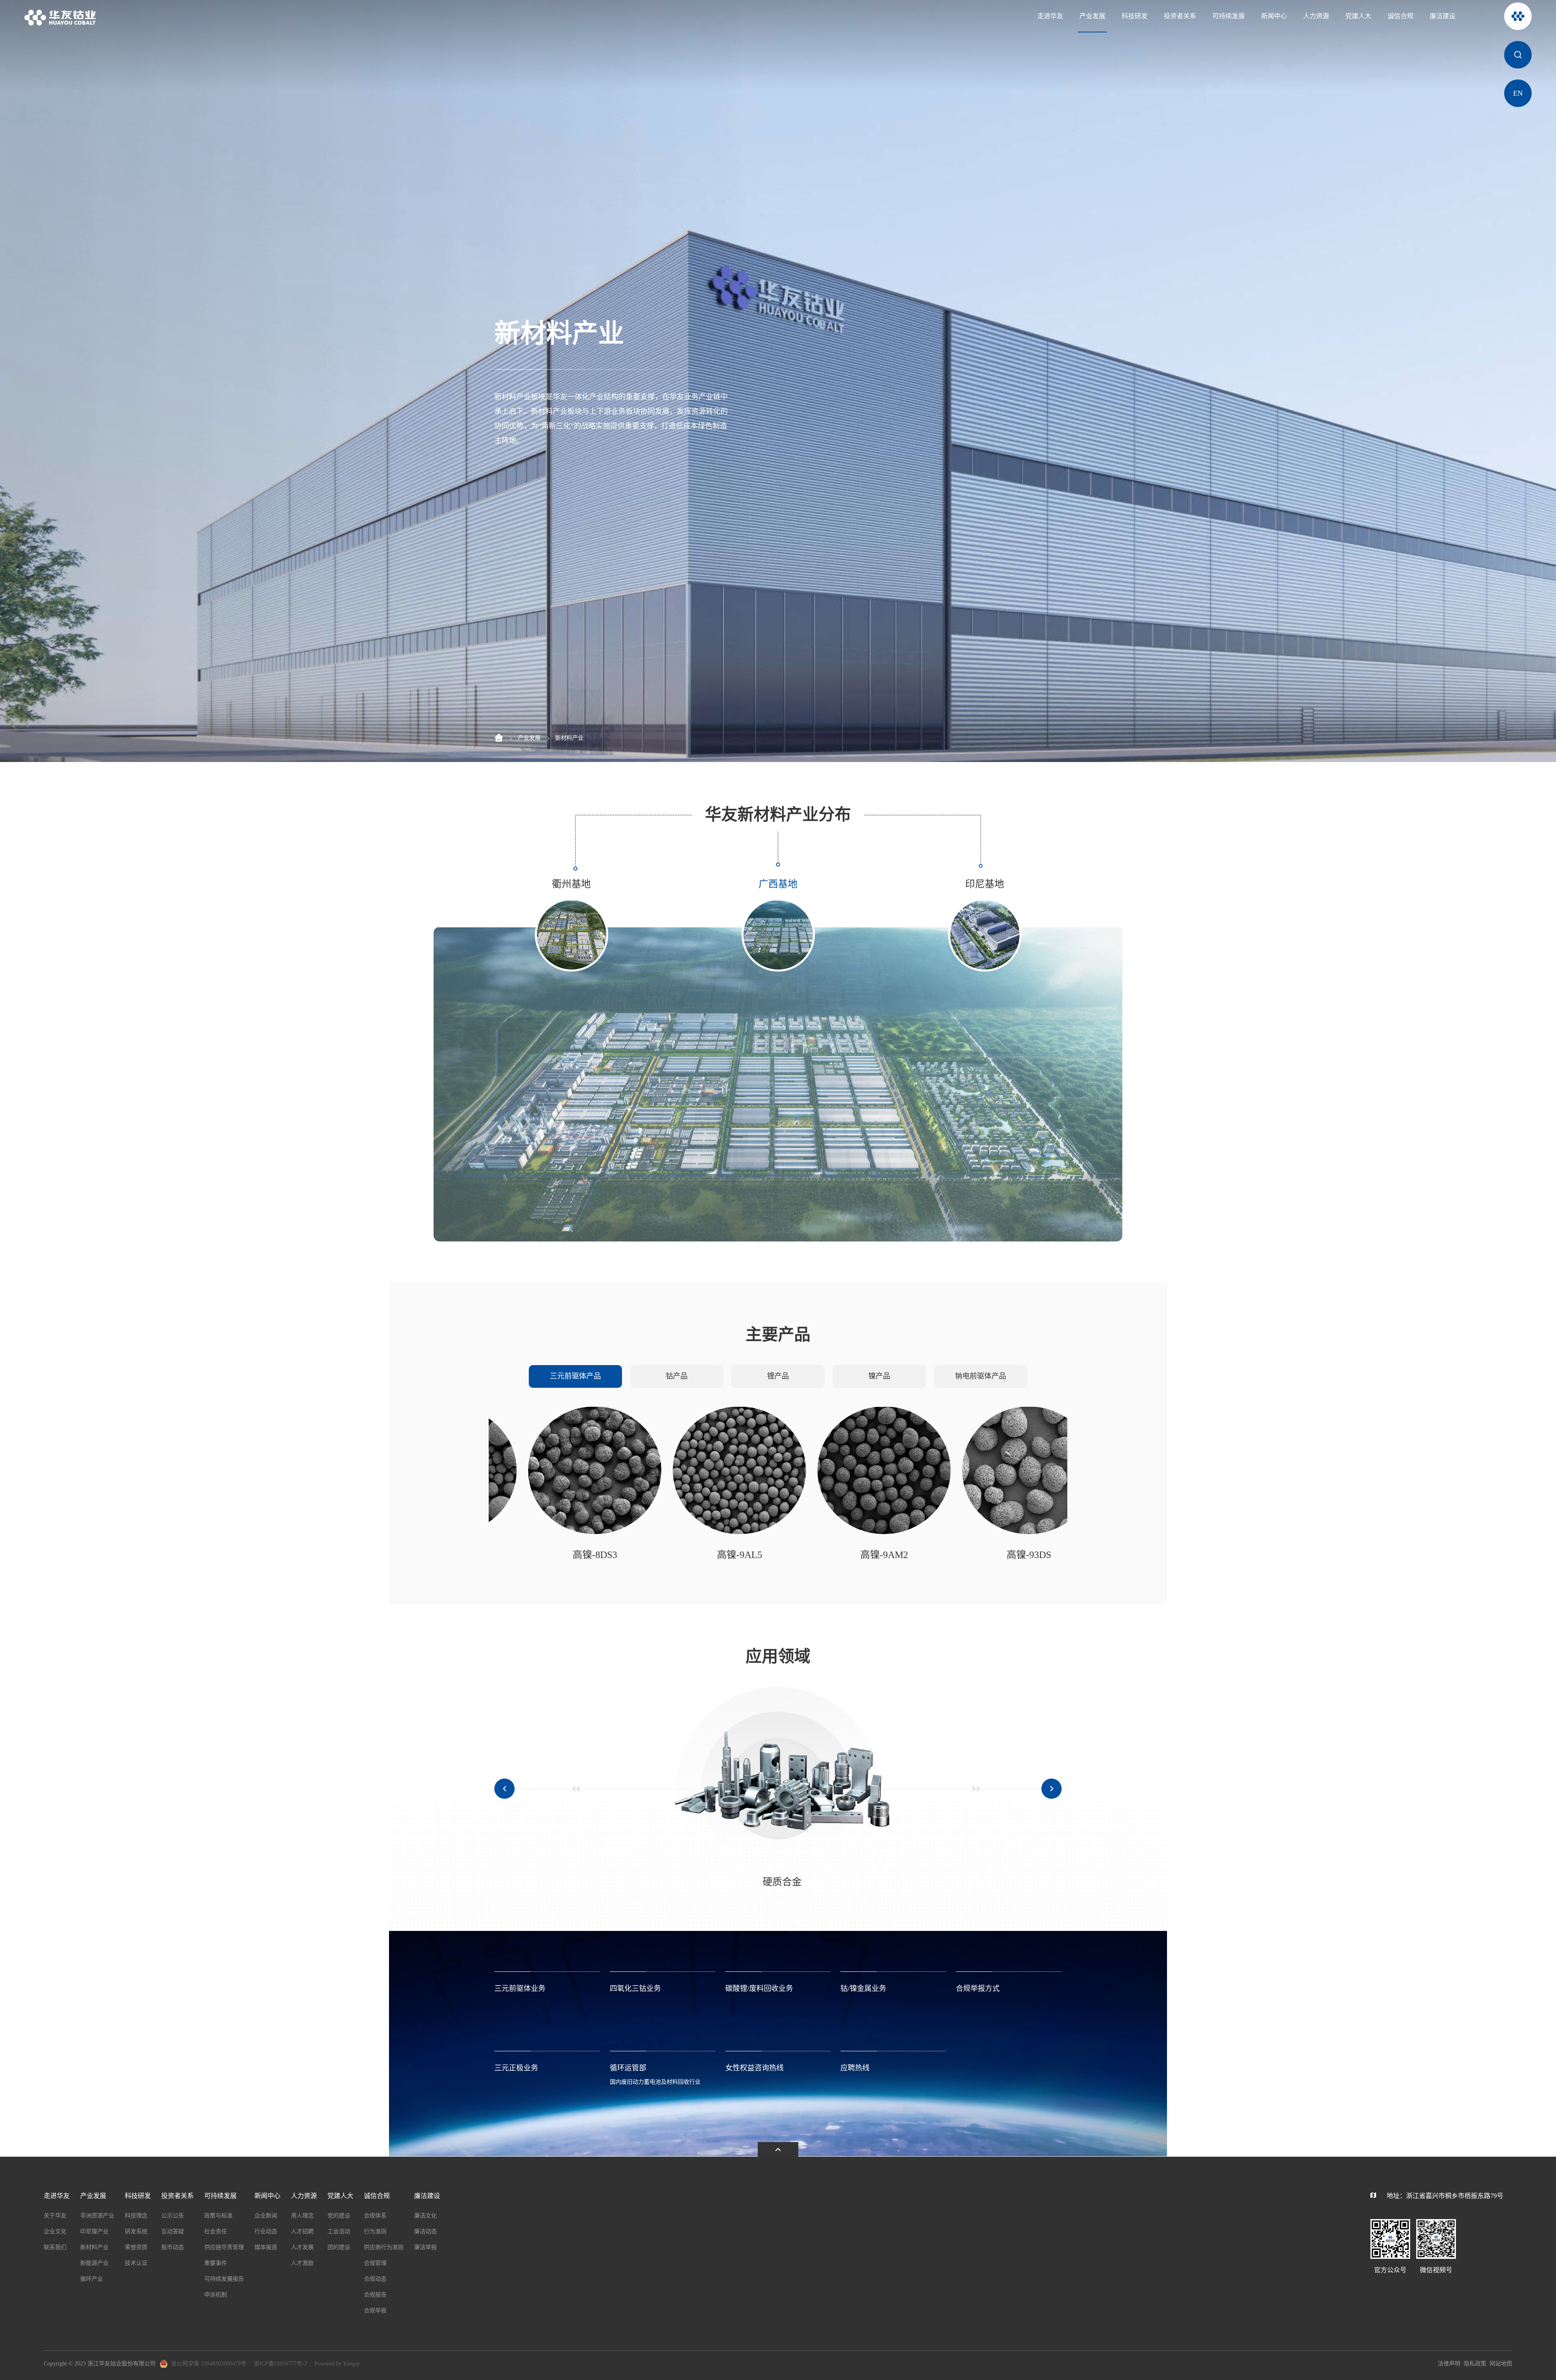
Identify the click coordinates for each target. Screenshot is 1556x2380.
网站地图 (1501, 2364)
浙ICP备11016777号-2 (280, 2364)
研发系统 (136, 2231)
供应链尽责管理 (224, 2247)
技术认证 (136, 2263)
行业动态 (266, 2231)
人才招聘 (302, 2231)
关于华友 (55, 2216)
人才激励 (302, 2263)
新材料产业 (569, 738)
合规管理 (375, 2263)
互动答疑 (173, 2231)
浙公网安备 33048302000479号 (209, 2364)
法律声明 (1449, 2364)
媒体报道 (266, 2247)
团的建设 (339, 2247)
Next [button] (1118, 1084)
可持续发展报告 (224, 2279)
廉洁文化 (425, 2216)
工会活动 (339, 2231)
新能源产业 (94, 2263)
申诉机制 (216, 2295)
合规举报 (375, 2310)
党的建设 (339, 2216)
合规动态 (375, 2279)
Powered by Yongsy (337, 2364)
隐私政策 (1475, 2364)
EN (1518, 93)
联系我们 (55, 2247)
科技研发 (1135, 16)
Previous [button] (504, 1789)
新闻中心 (1274, 16)
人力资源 (1316, 16)
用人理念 (302, 2216)
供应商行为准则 (384, 2247)
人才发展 (302, 2247)
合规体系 (375, 2216)
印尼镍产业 (94, 2231)
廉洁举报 (425, 2247)
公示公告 (173, 2216)
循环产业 (92, 2279)
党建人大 (1358, 16)
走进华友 (1050, 16)
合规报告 (375, 2295)
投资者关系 (1180, 16)
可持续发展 (1229, 16)
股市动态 (173, 2247)
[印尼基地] (778, 1084)
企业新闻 (266, 2216)
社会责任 (216, 2231)
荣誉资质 (136, 2247)
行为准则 (375, 2231)
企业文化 (55, 2231)
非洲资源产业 (97, 2216)
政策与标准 (218, 2216)
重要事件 (216, 2263)
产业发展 (1092, 16)
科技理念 (136, 2216)
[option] (778, 1084)
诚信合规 (1400, 16)
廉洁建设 (1443, 16)
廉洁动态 (425, 2231)
